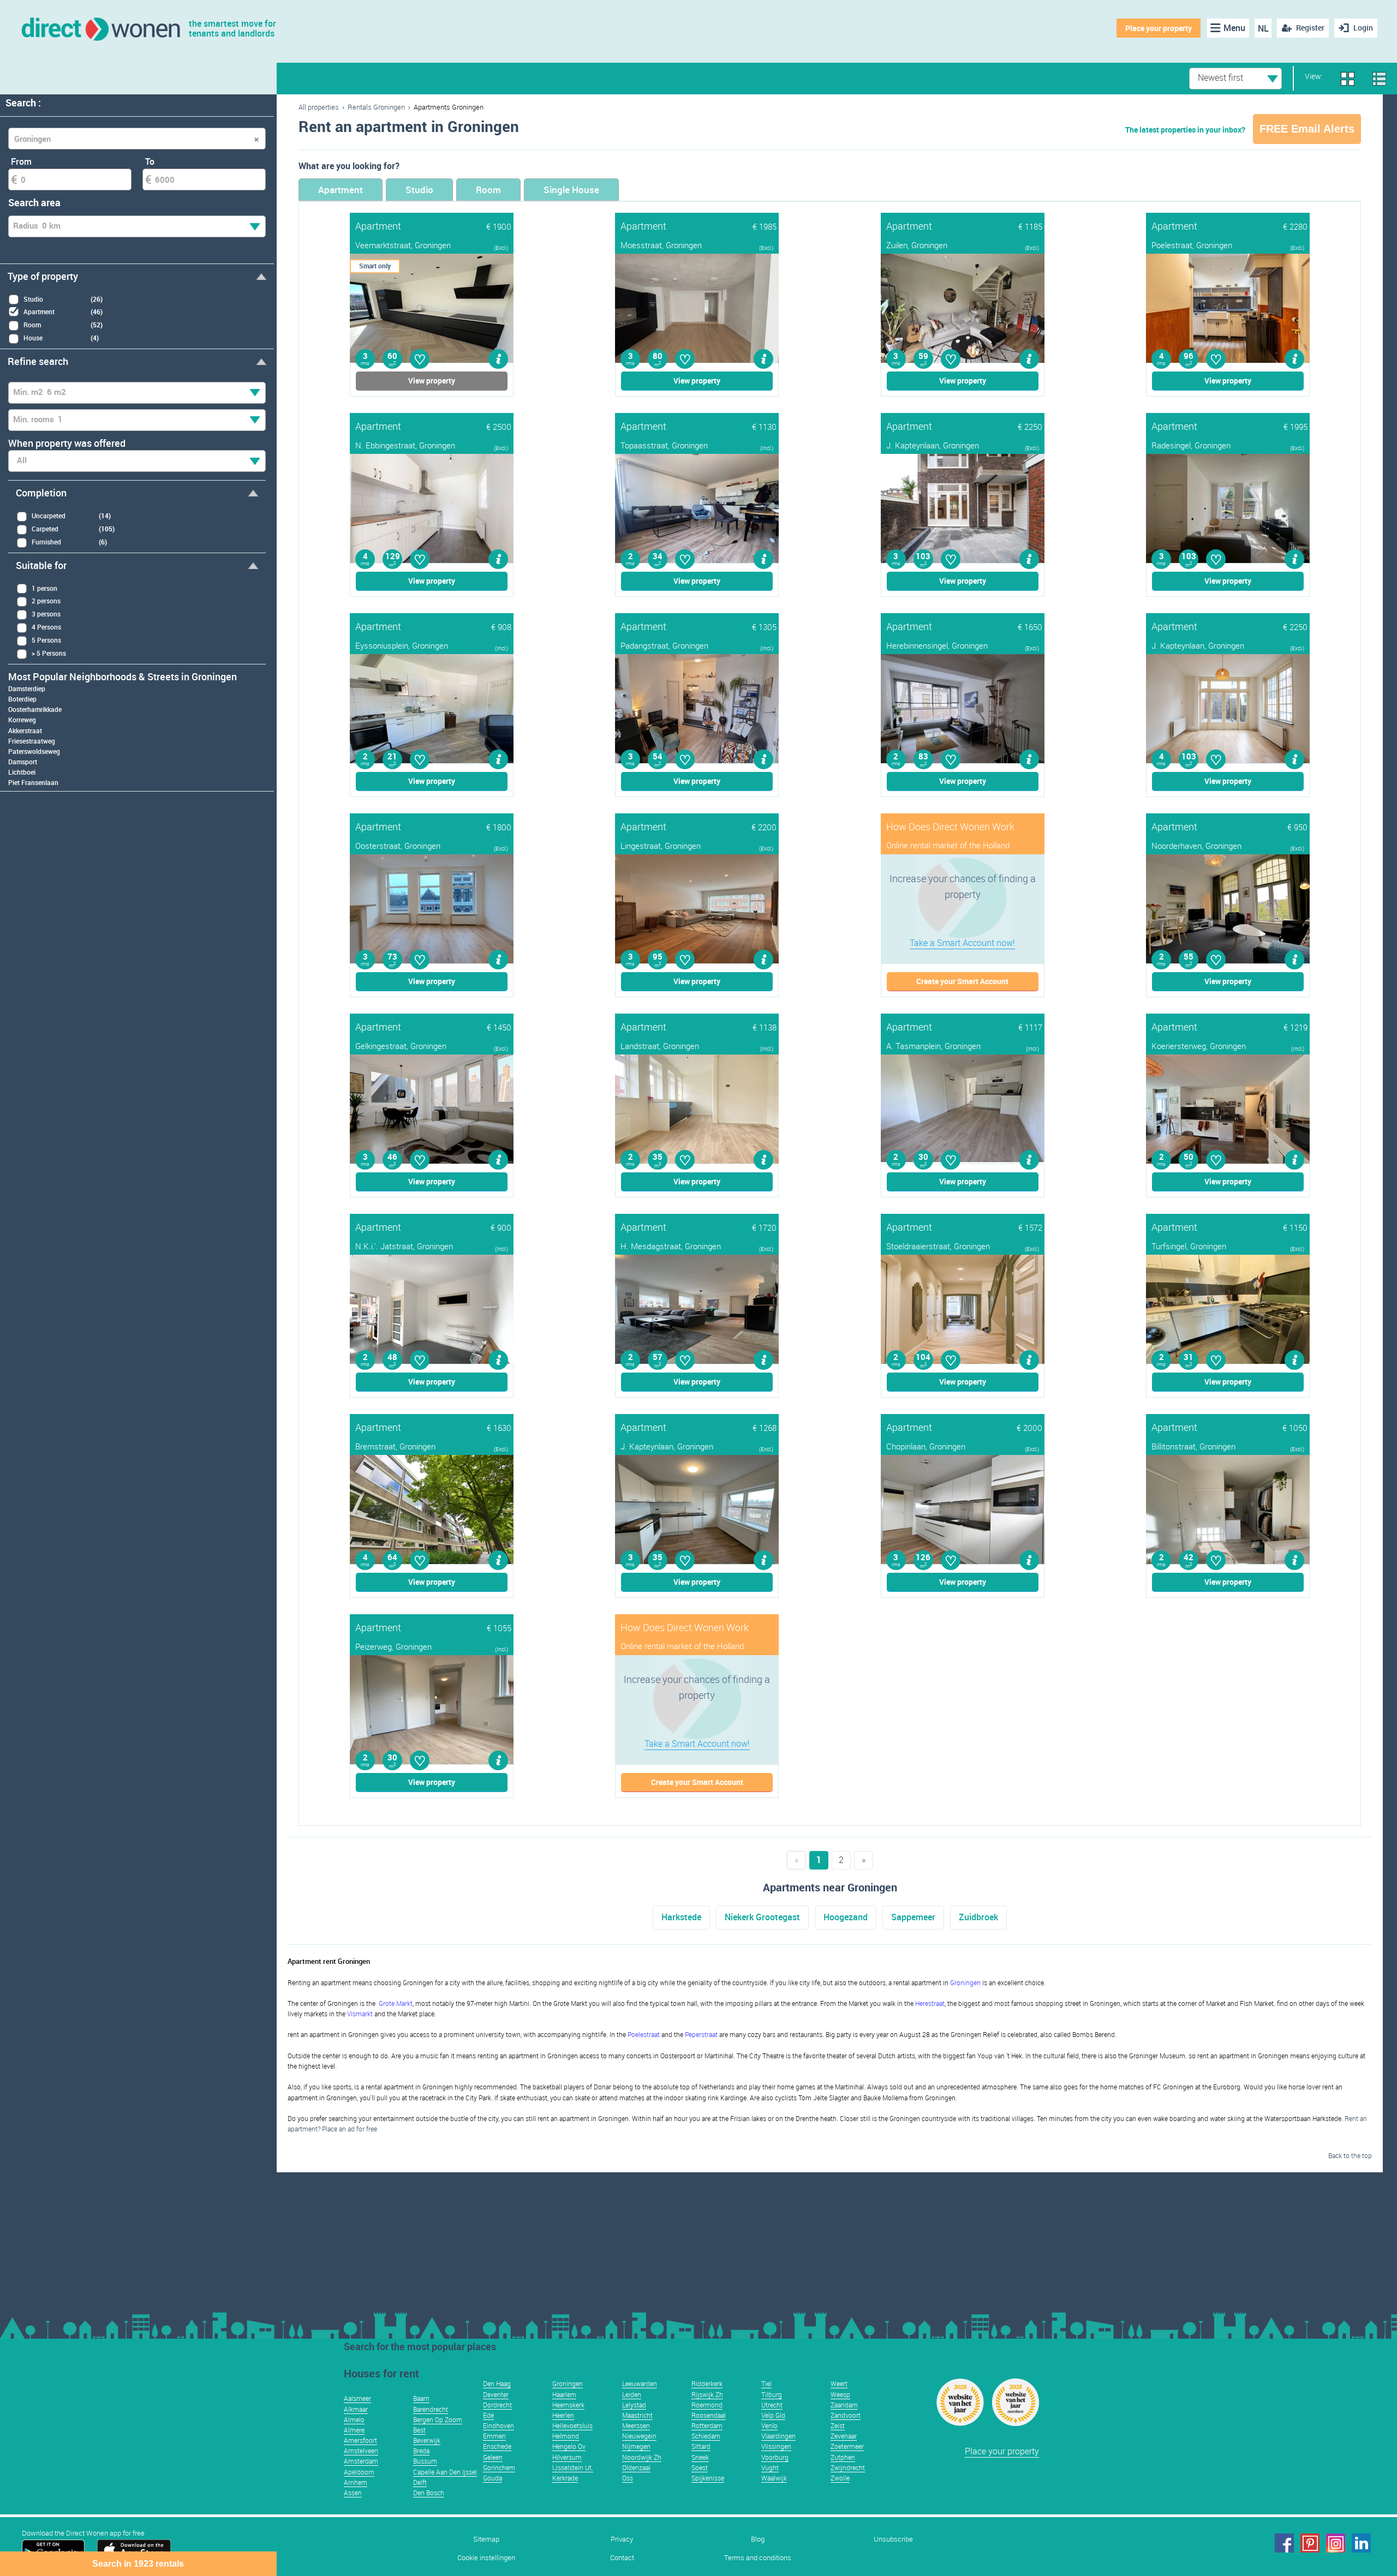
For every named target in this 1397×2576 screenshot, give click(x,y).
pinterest (1310, 2543)
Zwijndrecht (848, 2467)
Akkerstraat (25, 730)
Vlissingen (776, 2446)
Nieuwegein (639, 2436)
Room (488, 190)
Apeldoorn (359, 2472)
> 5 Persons (49, 653)
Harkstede (681, 1917)
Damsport (23, 762)
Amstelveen (361, 2451)
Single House (571, 190)
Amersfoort (360, 2440)
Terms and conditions (758, 2558)
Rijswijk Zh (707, 2394)
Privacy (622, 2539)
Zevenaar (844, 2436)
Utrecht (772, 2405)
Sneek (700, 2457)
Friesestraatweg (32, 741)
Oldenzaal (636, 2467)
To (150, 161)
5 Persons (46, 640)
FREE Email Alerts (1307, 129)
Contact (622, 2558)
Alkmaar (356, 2409)
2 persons (46, 601)
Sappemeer (913, 1917)
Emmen (494, 2436)
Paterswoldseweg (34, 751)
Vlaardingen (778, 2436)
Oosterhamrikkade (35, 709)
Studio (419, 190)
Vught (770, 2467)
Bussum (425, 2461)
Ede (488, 2415)
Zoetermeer (847, 2446)
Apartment (341, 190)
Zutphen (843, 2457)
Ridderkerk (707, 2383)
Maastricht (637, 2415)
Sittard (701, 2446)
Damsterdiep (27, 688)
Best (419, 2430)
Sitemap (486, 2539)
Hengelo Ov (569, 2446)
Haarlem (564, 2394)
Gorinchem (499, 2467)
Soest (700, 2467)
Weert (839, 2383)
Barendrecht (431, 2409)
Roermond (707, 2405)
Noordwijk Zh (642, 2457)
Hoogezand (846, 1917)
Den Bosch (429, 2493)
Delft (420, 2482)
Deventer (496, 2394)
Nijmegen (636, 2446)
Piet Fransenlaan (33, 782)
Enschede (497, 2446)
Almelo (354, 2419)
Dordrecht (497, 2405)
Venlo (769, 2425)
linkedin (1361, 2543)
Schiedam (706, 2436)
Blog (758, 2539)
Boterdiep (22, 699)
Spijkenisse (708, 2478)
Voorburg (775, 2457)
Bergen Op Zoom (438, 2419)
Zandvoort (846, 2415)
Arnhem (356, 2482)
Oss (628, 2478)
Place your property (1159, 28)
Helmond (566, 2436)
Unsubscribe (893, 2539)
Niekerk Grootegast (762, 1917)
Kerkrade (565, 2478)
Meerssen (636, 2425)
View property (432, 381)
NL (1263, 28)
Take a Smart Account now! (962, 943)
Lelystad (634, 2405)
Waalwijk (774, 2478)
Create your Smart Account (962, 981)
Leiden (632, 2394)
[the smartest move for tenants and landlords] (100, 28)
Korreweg (22, 720)
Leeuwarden (640, 2383)
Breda (421, 2451)
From (21, 161)
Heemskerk (568, 2405)
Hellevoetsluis (572, 2425)
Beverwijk (427, 2440)
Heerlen (563, 2415)
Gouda (492, 2478)
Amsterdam (361, 2461)
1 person (44, 588)
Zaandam (844, 2405)
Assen (353, 2493)
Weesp (840, 2394)
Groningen (568, 2383)
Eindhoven (498, 2425)
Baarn (421, 2398)
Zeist (838, 2425)
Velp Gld (773, 2415)
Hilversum (567, 2457)
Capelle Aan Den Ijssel (445, 2472)
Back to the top (1350, 2155)
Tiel (766, 2383)
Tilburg (772, 2394)
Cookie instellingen (486, 2558)
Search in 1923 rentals (138, 2564)
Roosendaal (709, 2415)
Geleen (493, 2457)
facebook (1284, 2543)
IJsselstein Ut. (573, 2467)
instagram (1336, 2543)
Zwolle (840, 2478)
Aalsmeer (357, 2398)
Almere (354, 2430)
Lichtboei (22, 772)
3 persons (46, 614)
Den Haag (497, 2383)
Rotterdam (707, 2425)
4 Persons (46, 627)
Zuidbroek (978, 1917)
